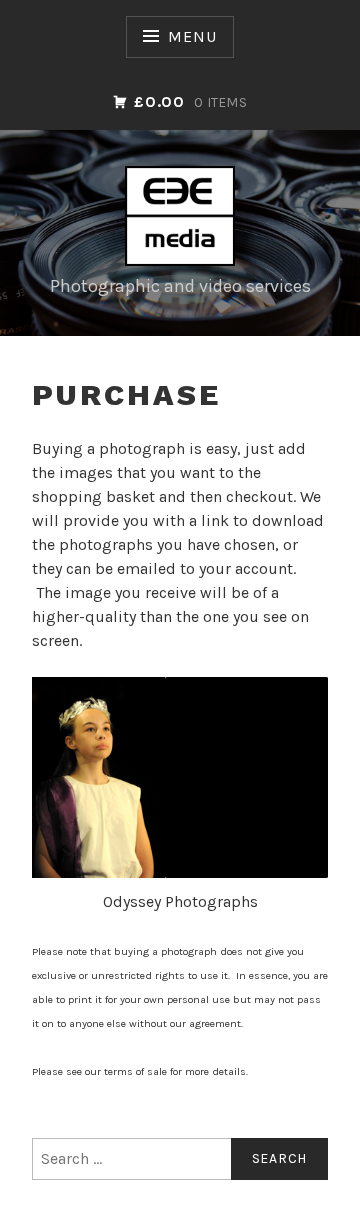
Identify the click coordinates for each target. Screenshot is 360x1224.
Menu (192, 36)
